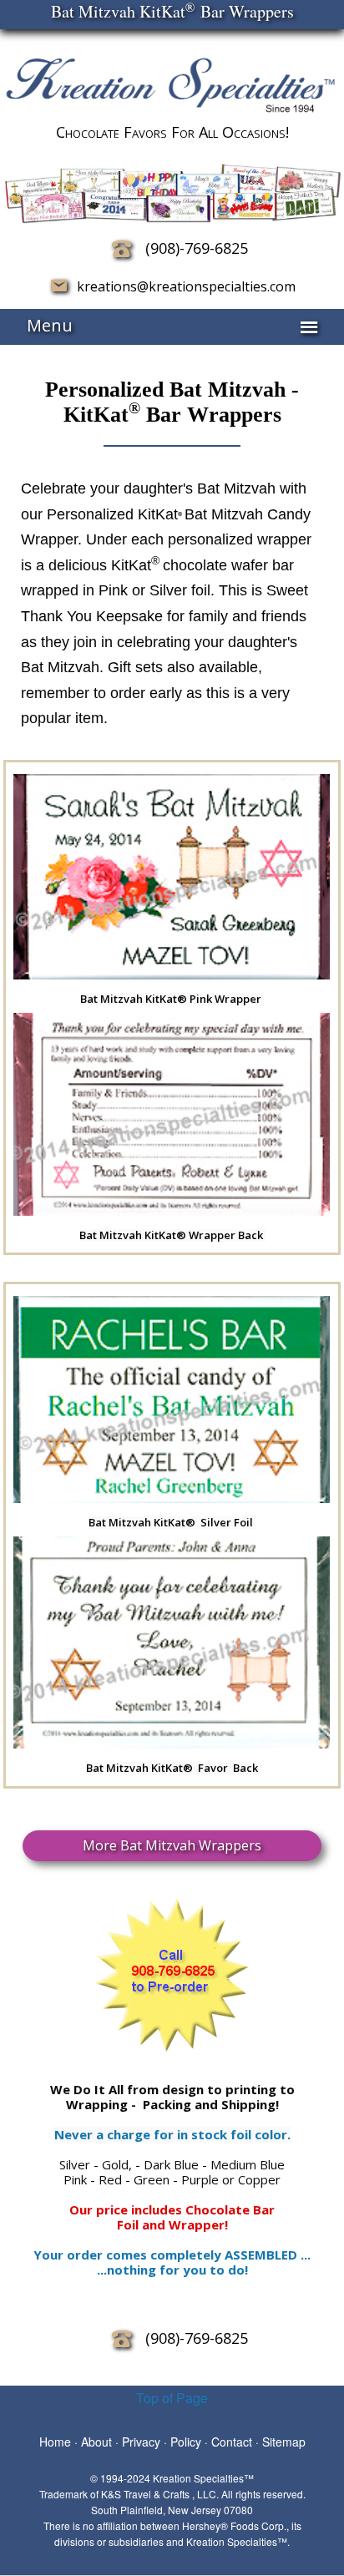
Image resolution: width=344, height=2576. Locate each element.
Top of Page (172, 2398)
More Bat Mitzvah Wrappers (172, 1845)
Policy (186, 2442)
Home (55, 2442)
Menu (50, 325)
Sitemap (284, 2442)
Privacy (141, 2442)
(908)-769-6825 (197, 248)
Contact (232, 2442)
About (96, 2442)
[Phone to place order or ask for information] (122, 248)
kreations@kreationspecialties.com (181, 286)
